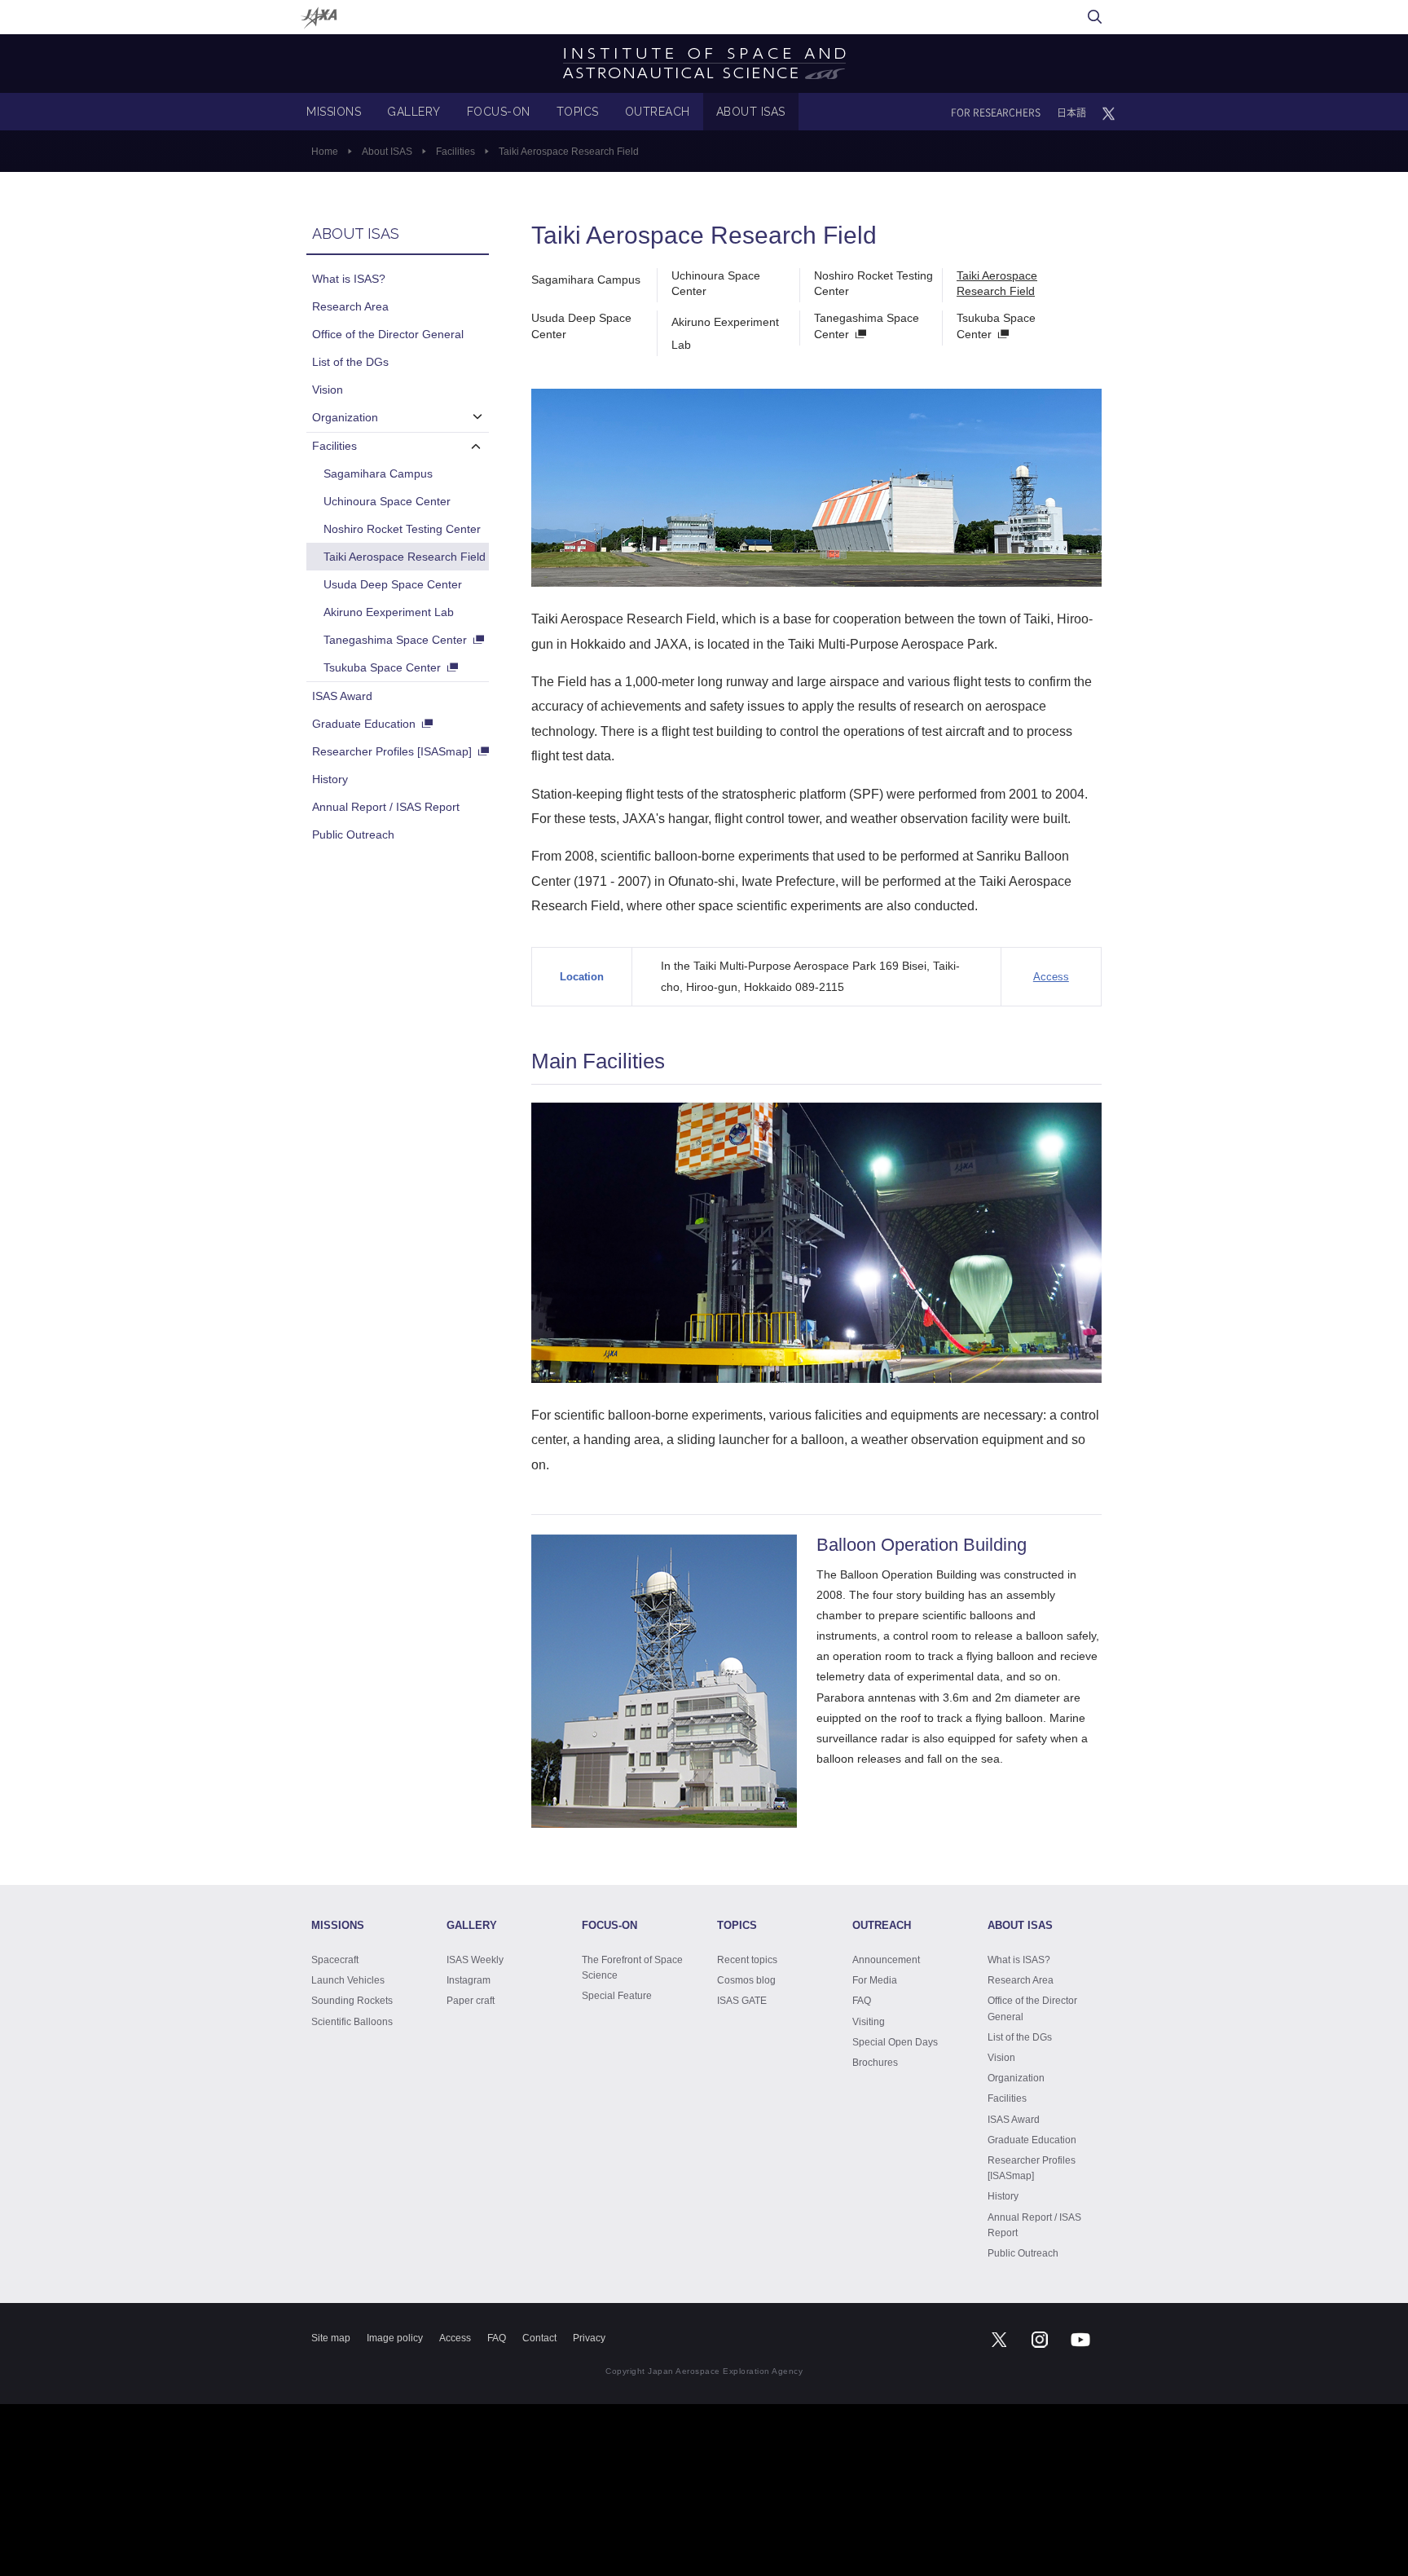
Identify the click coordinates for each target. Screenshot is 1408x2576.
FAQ (862, 2001)
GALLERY (414, 112)
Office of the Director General (388, 334)
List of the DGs (350, 362)
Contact (539, 2338)
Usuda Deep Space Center (581, 326)
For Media (875, 1980)
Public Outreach (353, 834)
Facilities (455, 152)
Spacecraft (335, 1960)
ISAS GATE (742, 2001)
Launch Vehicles (348, 1980)
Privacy (589, 2338)
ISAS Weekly (475, 1960)
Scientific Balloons (352, 2022)
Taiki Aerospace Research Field (997, 284)
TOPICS (578, 112)
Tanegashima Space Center (867, 326)
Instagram (469, 1980)
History (330, 779)
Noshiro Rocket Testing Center (873, 284)
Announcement (886, 1960)
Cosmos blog (746, 1980)
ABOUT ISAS (751, 112)
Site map (331, 2338)
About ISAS (387, 152)
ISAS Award (342, 696)
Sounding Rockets (352, 2001)
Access (1051, 977)
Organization (345, 417)
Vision (328, 390)
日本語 (1071, 112)
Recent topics (747, 1960)
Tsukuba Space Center (996, 326)
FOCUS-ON (499, 112)
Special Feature (617, 1996)
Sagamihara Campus (586, 280)
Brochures (875, 2063)
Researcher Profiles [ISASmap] (392, 751)
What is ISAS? (349, 279)
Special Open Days (895, 2042)
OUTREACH (658, 112)
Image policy (395, 2338)
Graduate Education (364, 724)
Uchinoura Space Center (716, 284)
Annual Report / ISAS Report (386, 807)
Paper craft (471, 2001)
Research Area (350, 306)
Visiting (869, 2022)
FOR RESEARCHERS (996, 112)
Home (325, 152)
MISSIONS (334, 112)
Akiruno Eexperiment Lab (389, 612)
